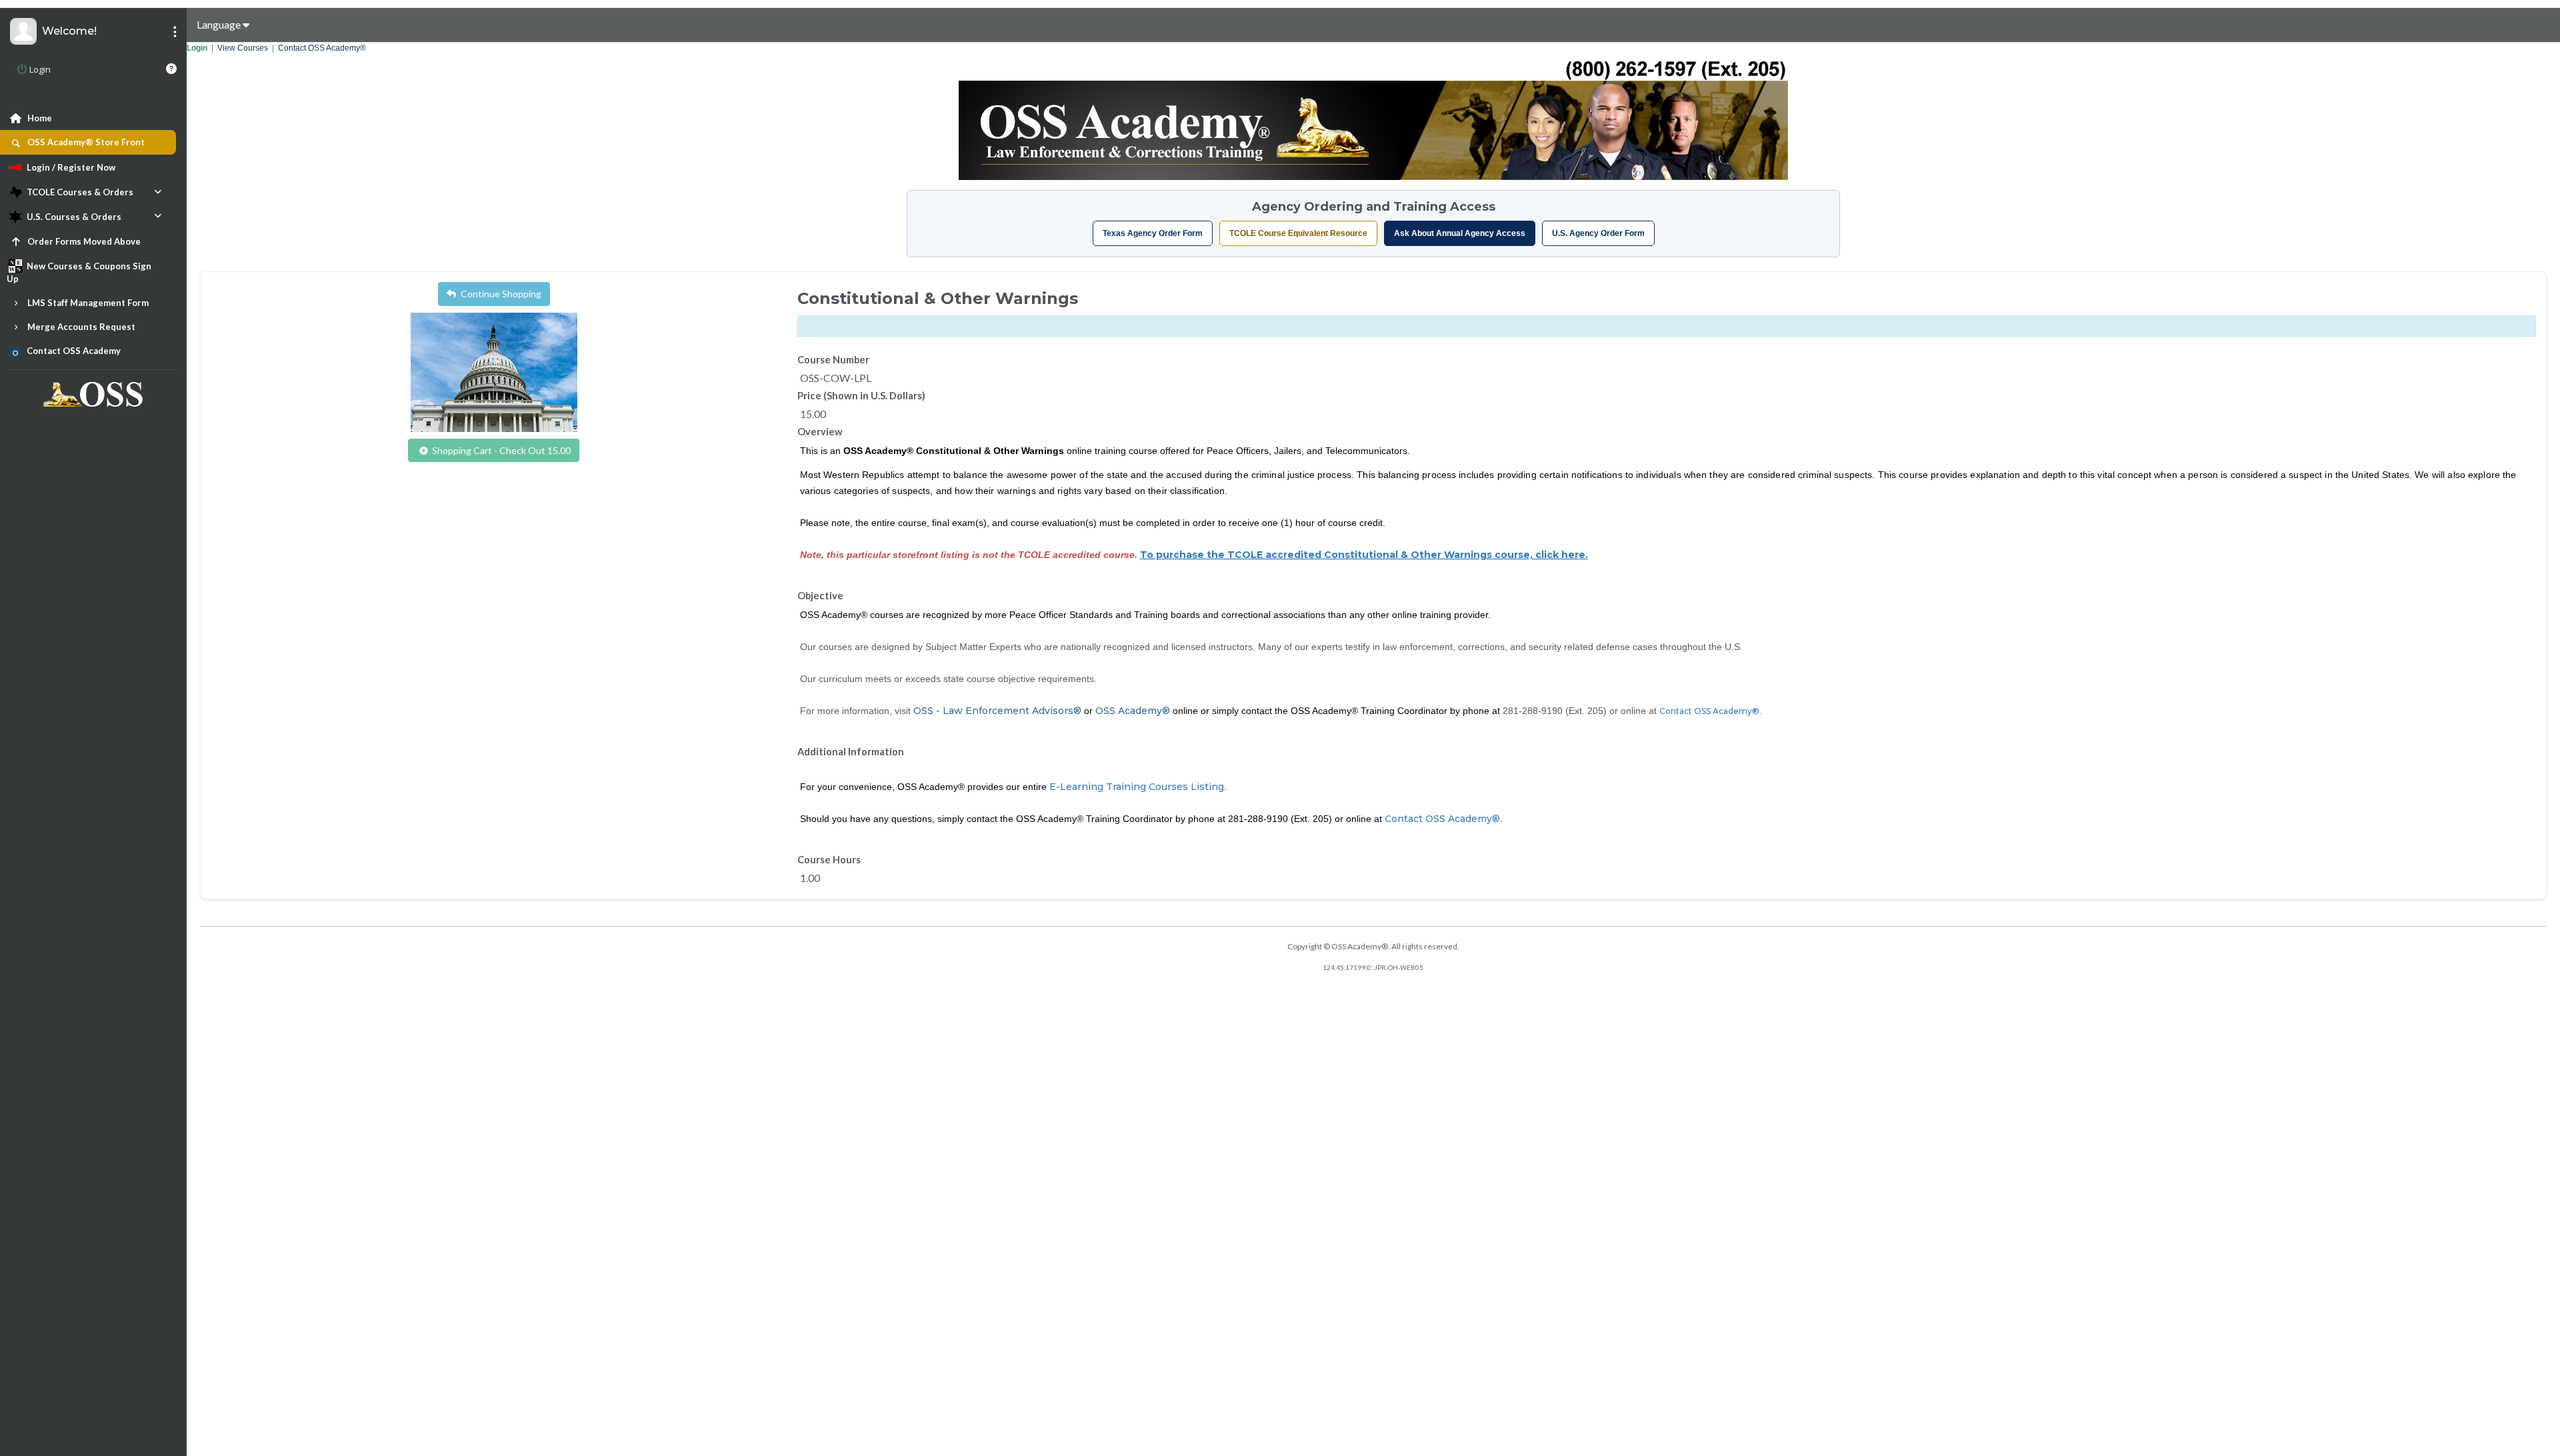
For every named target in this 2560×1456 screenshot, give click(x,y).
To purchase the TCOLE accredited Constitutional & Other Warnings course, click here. (1364, 555)
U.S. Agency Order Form (1598, 233)
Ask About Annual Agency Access (1460, 233)
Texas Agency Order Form (1153, 233)
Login (197, 48)
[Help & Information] (171, 69)
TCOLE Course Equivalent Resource (1298, 233)
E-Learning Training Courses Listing (1137, 787)
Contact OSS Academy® (322, 48)
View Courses (243, 48)
